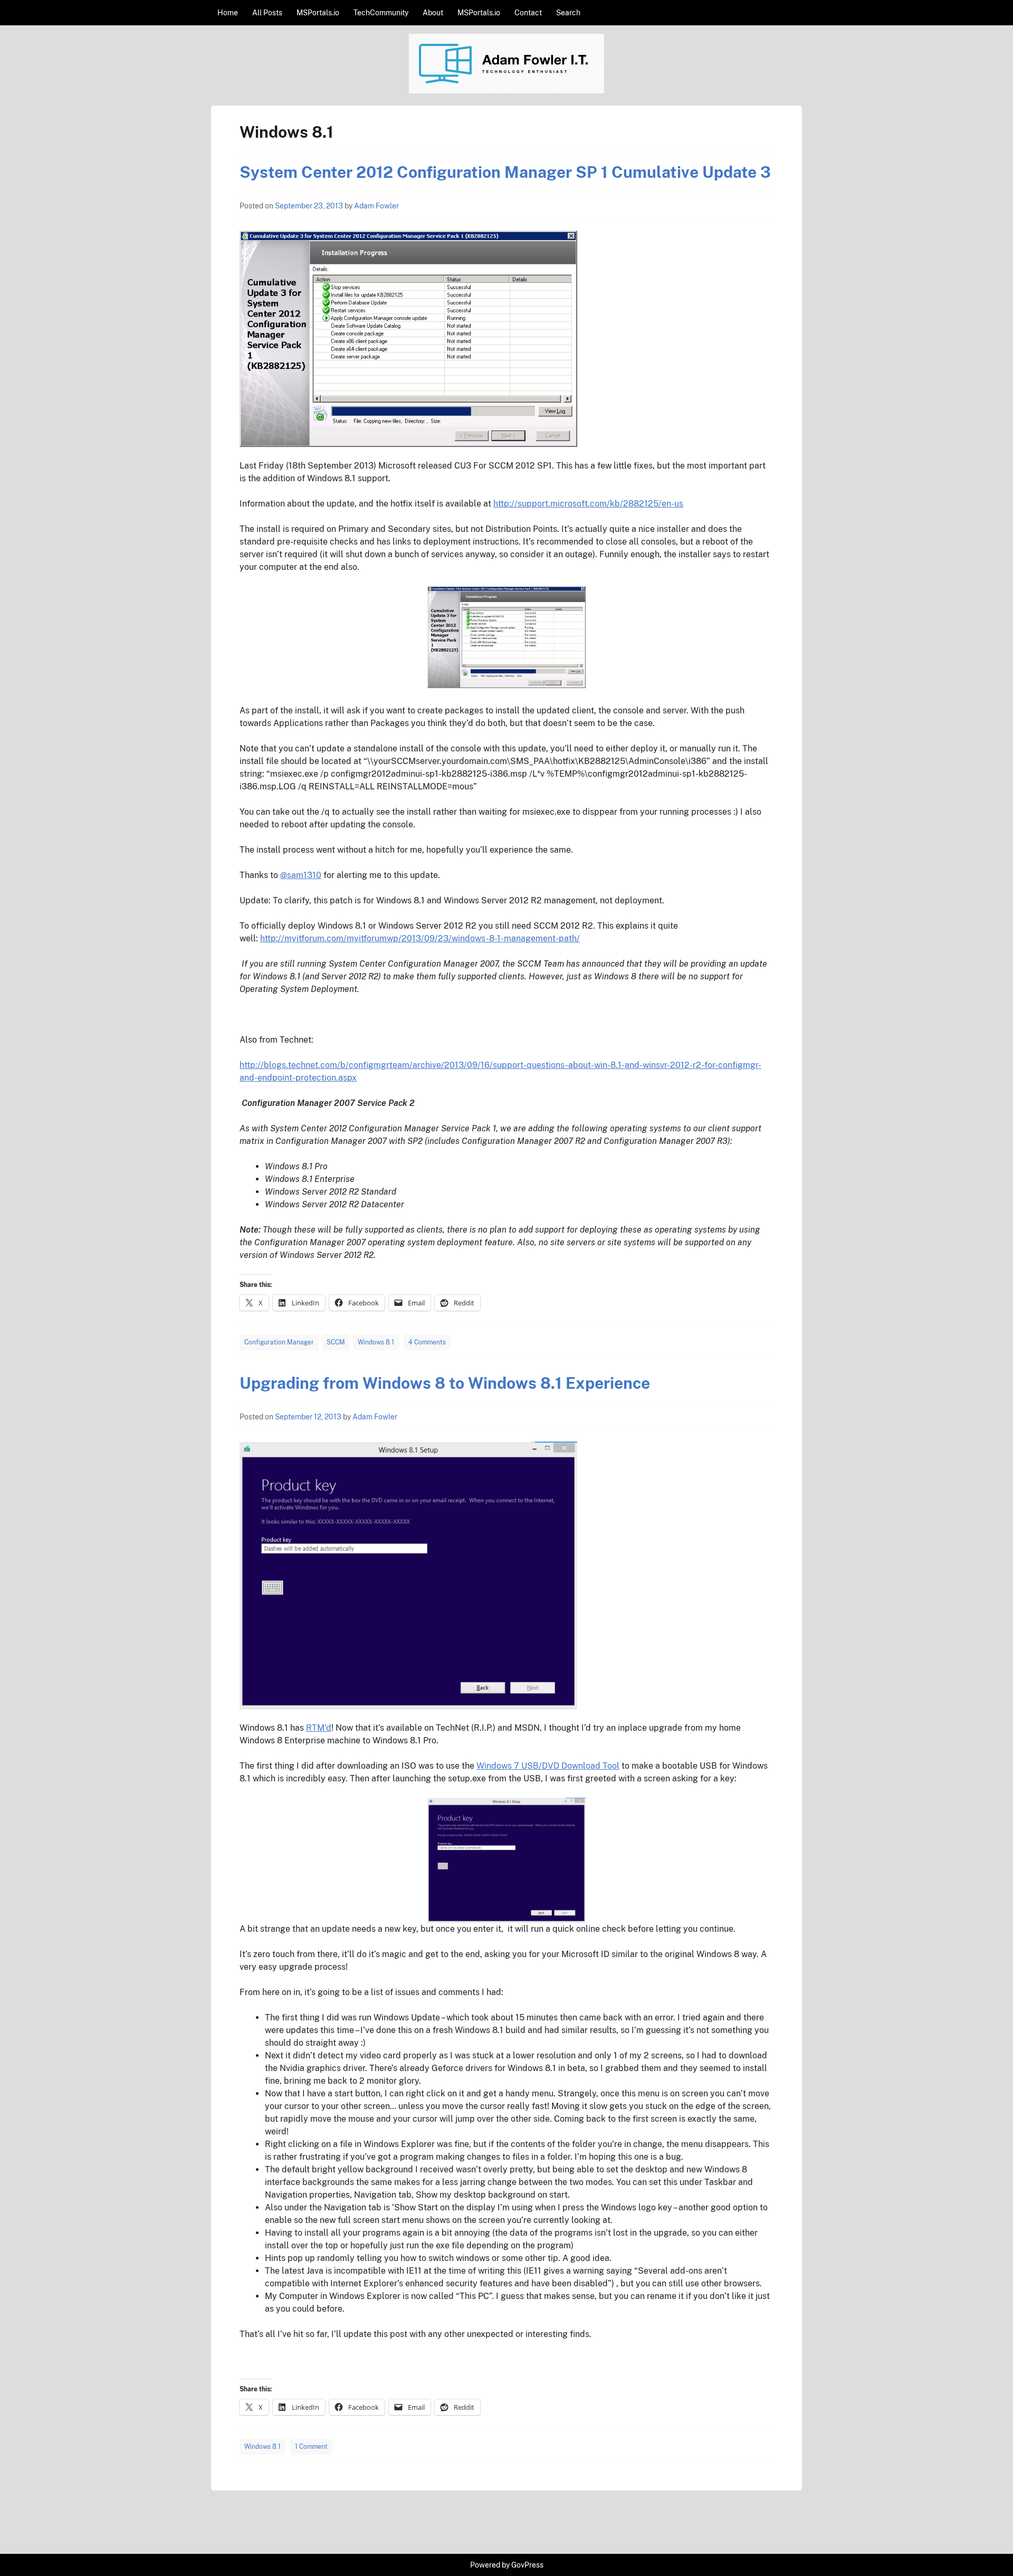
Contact (528, 13)
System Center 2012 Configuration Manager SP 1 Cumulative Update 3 (505, 172)
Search (568, 13)
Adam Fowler (376, 206)
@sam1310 (301, 875)
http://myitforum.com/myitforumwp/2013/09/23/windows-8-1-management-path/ (420, 938)
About (433, 13)
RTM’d (319, 1728)
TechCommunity (381, 13)
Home (228, 13)
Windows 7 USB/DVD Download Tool (548, 1766)
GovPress (527, 2565)
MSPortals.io (318, 13)
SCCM (336, 1342)
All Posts (267, 13)
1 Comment (311, 2447)
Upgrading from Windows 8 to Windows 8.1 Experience (445, 1383)
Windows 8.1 (376, 1342)
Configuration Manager (279, 1342)
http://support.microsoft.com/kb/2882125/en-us (588, 504)
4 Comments (427, 1342)
